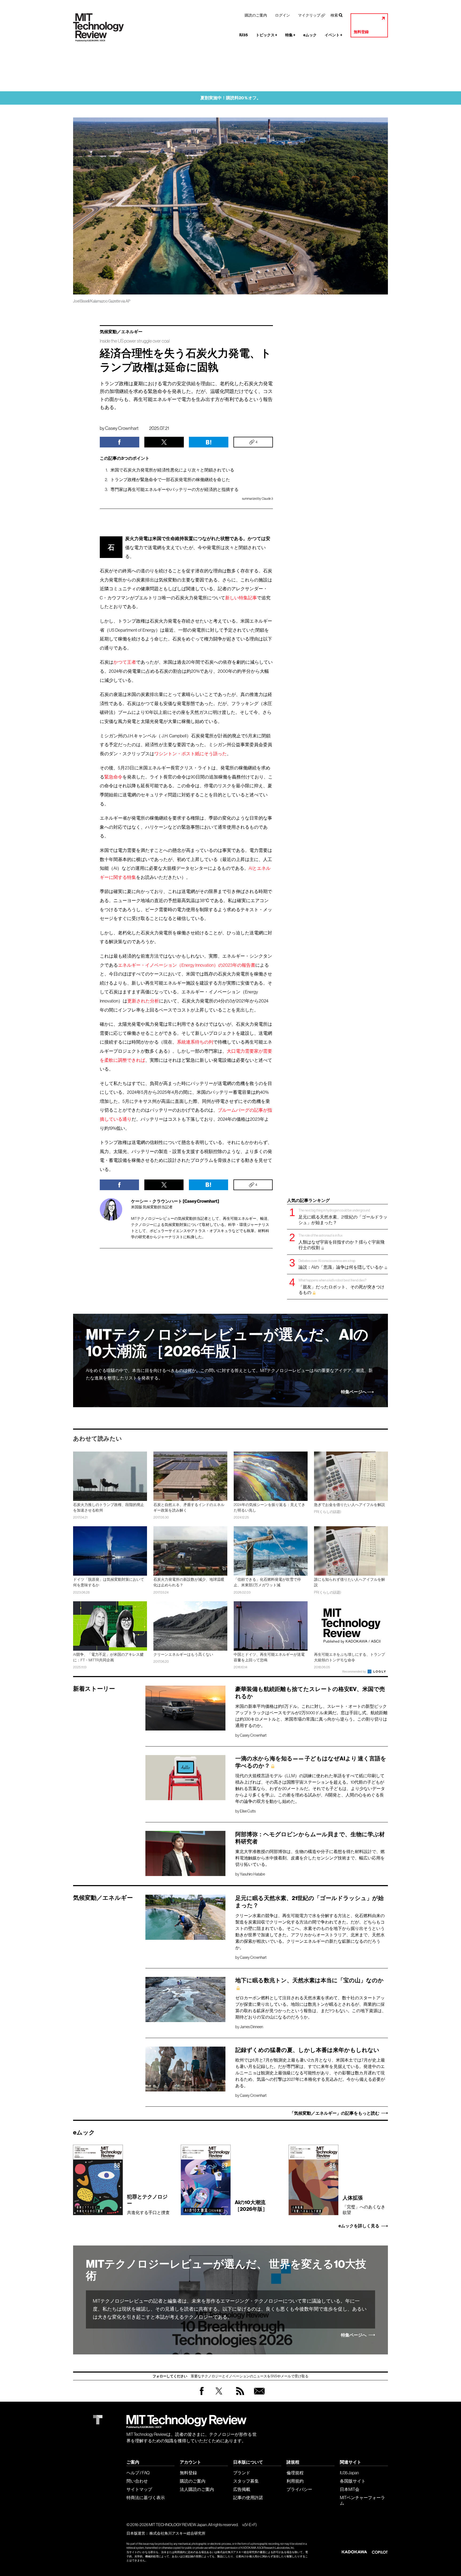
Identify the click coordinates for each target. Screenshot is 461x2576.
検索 (334, 15)
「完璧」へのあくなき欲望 (364, 2205)
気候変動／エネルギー (121, 332)
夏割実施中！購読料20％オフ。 (231, 98)
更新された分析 (143, 1001)
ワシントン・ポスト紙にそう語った (190, 754)
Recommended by (355, 1672)
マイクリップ (309, 15)
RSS (239, 2396)
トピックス (267, 35)
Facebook (202, 2395)
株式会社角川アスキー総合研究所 (177, 2533)
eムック (310, 35)
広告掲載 (242, 2489)
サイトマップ (139, 2489)
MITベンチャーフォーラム (362, 2500)
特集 (290, 35)
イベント (333, 35)
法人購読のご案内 (197, 2489)
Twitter (219, 2396)
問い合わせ (137, 2481)
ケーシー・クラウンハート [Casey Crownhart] (175, 1201)
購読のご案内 (256, 15)
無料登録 (361, 32)
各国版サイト (353, 2481)
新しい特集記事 (241, 598)
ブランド (242, 2473)
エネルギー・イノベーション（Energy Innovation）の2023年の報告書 (187, 965)
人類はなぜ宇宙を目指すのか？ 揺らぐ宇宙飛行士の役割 (341, 1242)
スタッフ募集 (246, 2481)
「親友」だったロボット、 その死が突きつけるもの (341, 1286)
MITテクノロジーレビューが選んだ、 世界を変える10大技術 (226, 2270)
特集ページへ (354, 1392)
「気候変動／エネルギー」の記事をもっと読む (335, 2113)
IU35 (244, 35)
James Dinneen (251, 2027)
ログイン (283, 15)
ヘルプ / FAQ (138, 2473)
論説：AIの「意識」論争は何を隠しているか (341, 1264)
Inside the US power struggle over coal (135, 341)
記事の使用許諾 (248, 2498)
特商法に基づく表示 (146, 2498)
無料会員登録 (258, 2396)
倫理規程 (295, 2473)
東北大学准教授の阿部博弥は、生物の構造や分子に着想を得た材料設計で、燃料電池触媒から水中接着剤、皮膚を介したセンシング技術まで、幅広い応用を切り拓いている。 (310, 1858)
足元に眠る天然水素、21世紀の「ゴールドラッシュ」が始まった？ (343, 1216)
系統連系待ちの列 (195, 1042)
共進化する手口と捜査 (148, 2204)
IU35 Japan (349, 2473)
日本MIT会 (350, 2489)
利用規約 (295, 2481)
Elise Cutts (248, 1811)
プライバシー (299, 2489)
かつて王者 (125, 662)
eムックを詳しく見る (359, 2226)
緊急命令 (113, 777)
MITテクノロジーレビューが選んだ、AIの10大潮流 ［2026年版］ (227, 1343)
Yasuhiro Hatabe (252, 1874)
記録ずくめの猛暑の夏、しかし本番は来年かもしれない (307, 2050)
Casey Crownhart (122, 428)
